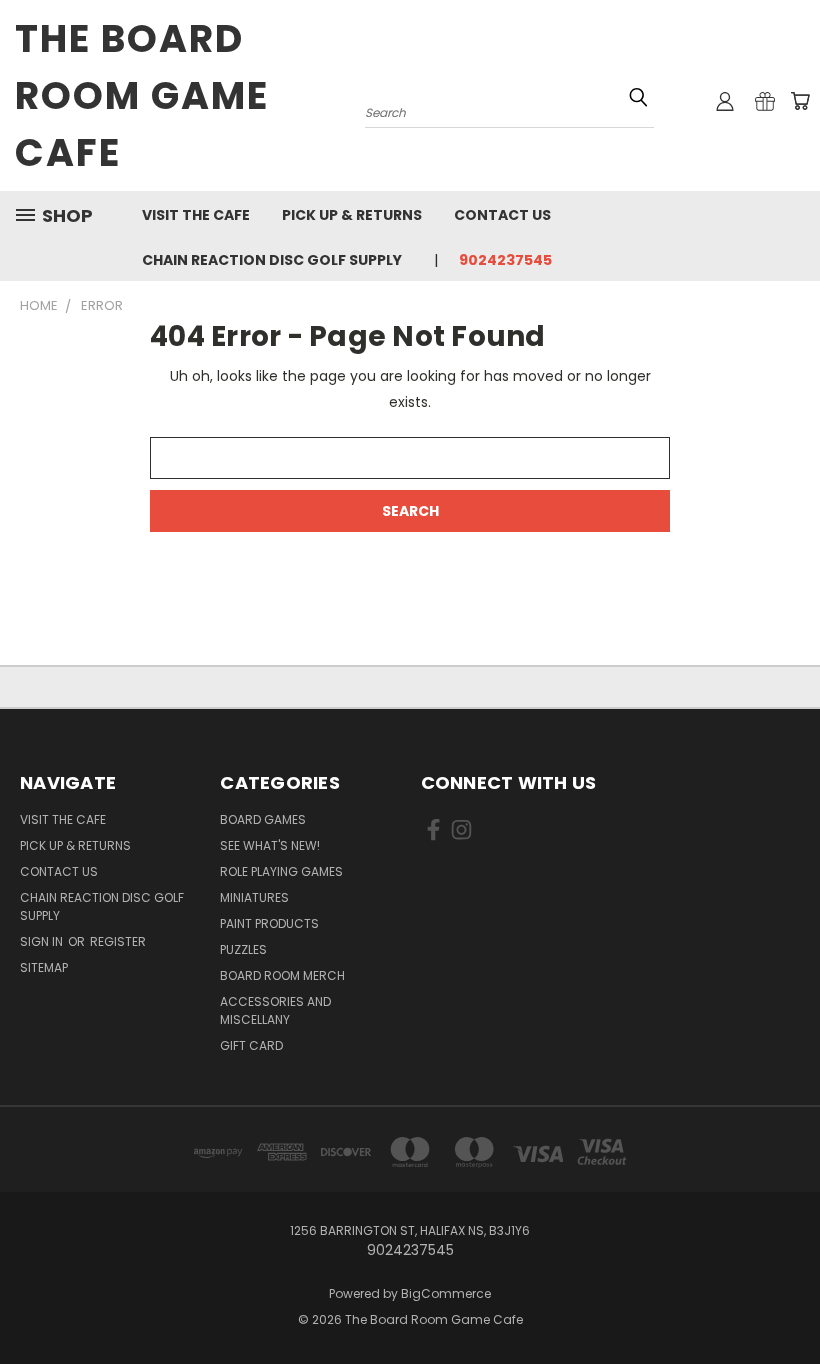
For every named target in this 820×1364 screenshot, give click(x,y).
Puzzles (243, 949)
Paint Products (269, 923)
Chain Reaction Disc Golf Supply (272, 260)
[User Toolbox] (725, 101)
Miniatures (254, 897)
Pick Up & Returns (352, 215)
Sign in (43, 941)
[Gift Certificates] (765, 101)
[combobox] (509, 111)
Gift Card (251, 1045)
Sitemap (44, 967)
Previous (789, 1301)
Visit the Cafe (196, 215)
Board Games (263, 819)
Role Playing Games (281, 871)
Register (118, 941)
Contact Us (502, 215)
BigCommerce (446, 1293)
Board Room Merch (282, 975)
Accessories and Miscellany (275, 1010)
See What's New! (270, 845)
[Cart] (800, 101)
